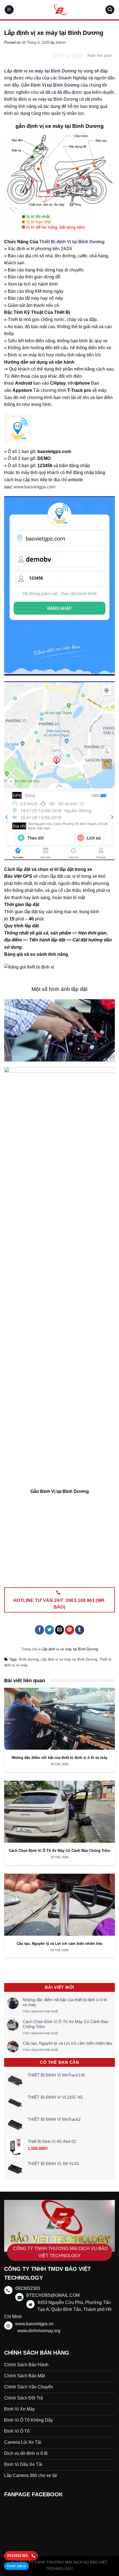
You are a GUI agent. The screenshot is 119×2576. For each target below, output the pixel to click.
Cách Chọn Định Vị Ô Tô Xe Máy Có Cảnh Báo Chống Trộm (65, 2024)
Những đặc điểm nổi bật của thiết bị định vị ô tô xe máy (65, 2002)
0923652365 (17, 2556)
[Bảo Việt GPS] (59, 10)
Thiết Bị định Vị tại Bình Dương (72, 242)
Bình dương (29, 1659)
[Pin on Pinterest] (70, 1630)
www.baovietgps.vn (34, 2324)
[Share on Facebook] (39, 1630)
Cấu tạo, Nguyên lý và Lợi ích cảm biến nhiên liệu (67, 2043)
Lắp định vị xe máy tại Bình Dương (69, 1659)
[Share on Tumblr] (80, 1630)
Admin (61, 42)
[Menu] (9, 10)
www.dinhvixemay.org (39, 2331)
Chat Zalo (16, 2566)
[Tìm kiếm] (110, 10)
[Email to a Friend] (60, 1630)
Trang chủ (29, 1649)
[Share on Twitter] (49, 1630)
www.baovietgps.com (34, 487)
